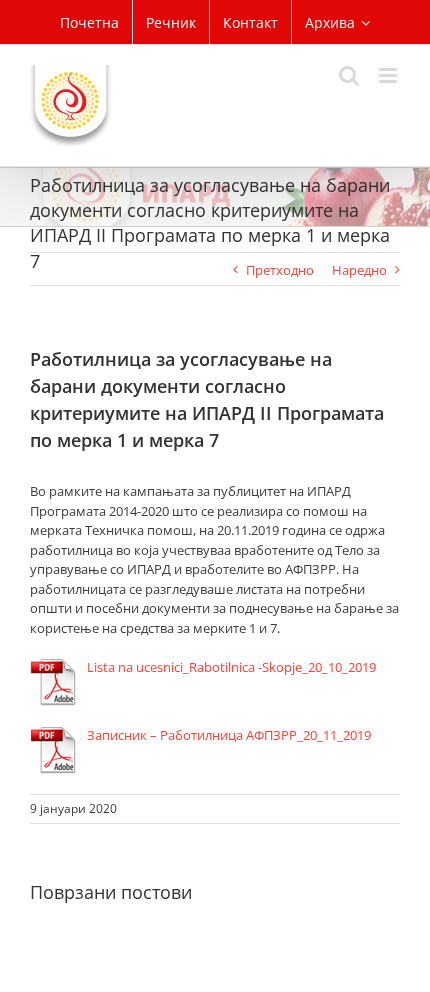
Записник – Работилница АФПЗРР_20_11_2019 (229, 735)
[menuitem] (89, 22)
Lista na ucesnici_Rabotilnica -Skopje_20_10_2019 (231, 667)
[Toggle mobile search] (349, 75)
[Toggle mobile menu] (389, 75)
